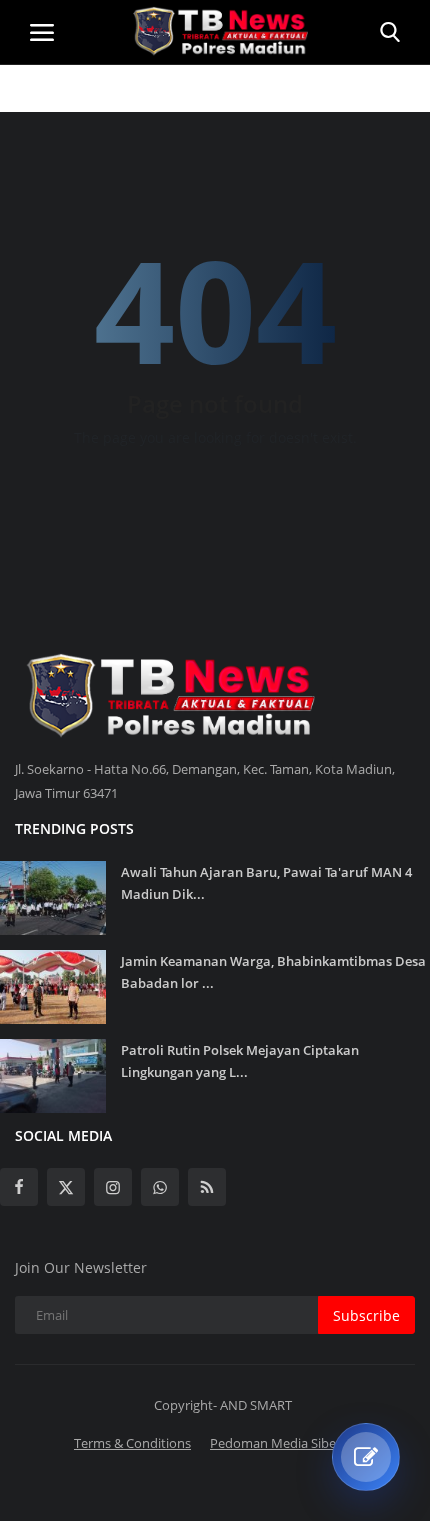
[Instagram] (113, 1187)
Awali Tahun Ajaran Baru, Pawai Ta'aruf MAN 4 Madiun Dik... (266, 883)
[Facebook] (19, 1187)
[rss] (207, 1187)
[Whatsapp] (160, 1187)
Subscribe (366, 1315)
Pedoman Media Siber (275, 1443)
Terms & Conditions (132, 1443)
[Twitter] (66, 1187)
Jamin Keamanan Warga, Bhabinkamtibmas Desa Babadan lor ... (273, 972)
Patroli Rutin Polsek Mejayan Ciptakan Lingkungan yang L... (240, 1061)
